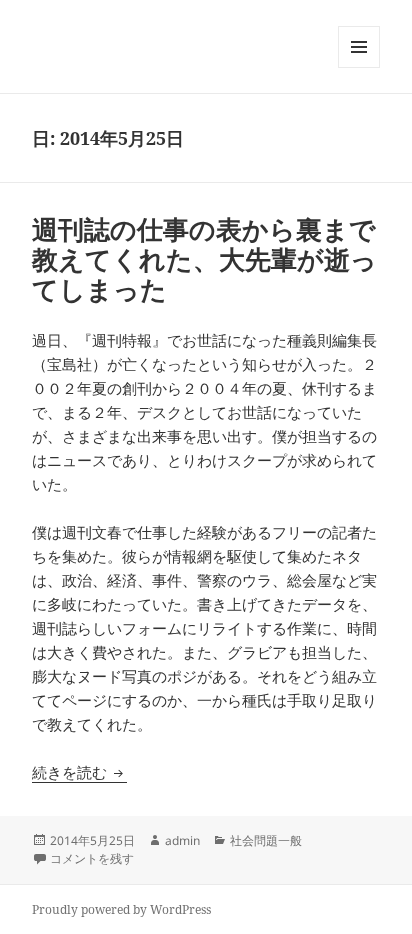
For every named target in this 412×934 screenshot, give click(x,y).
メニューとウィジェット (359, 67)
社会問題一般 (266, 840)
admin (182, 840)
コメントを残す (92, 858)
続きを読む (79, 772)
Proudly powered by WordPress (121, 909)
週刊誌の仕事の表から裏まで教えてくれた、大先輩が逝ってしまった (204, 259)
